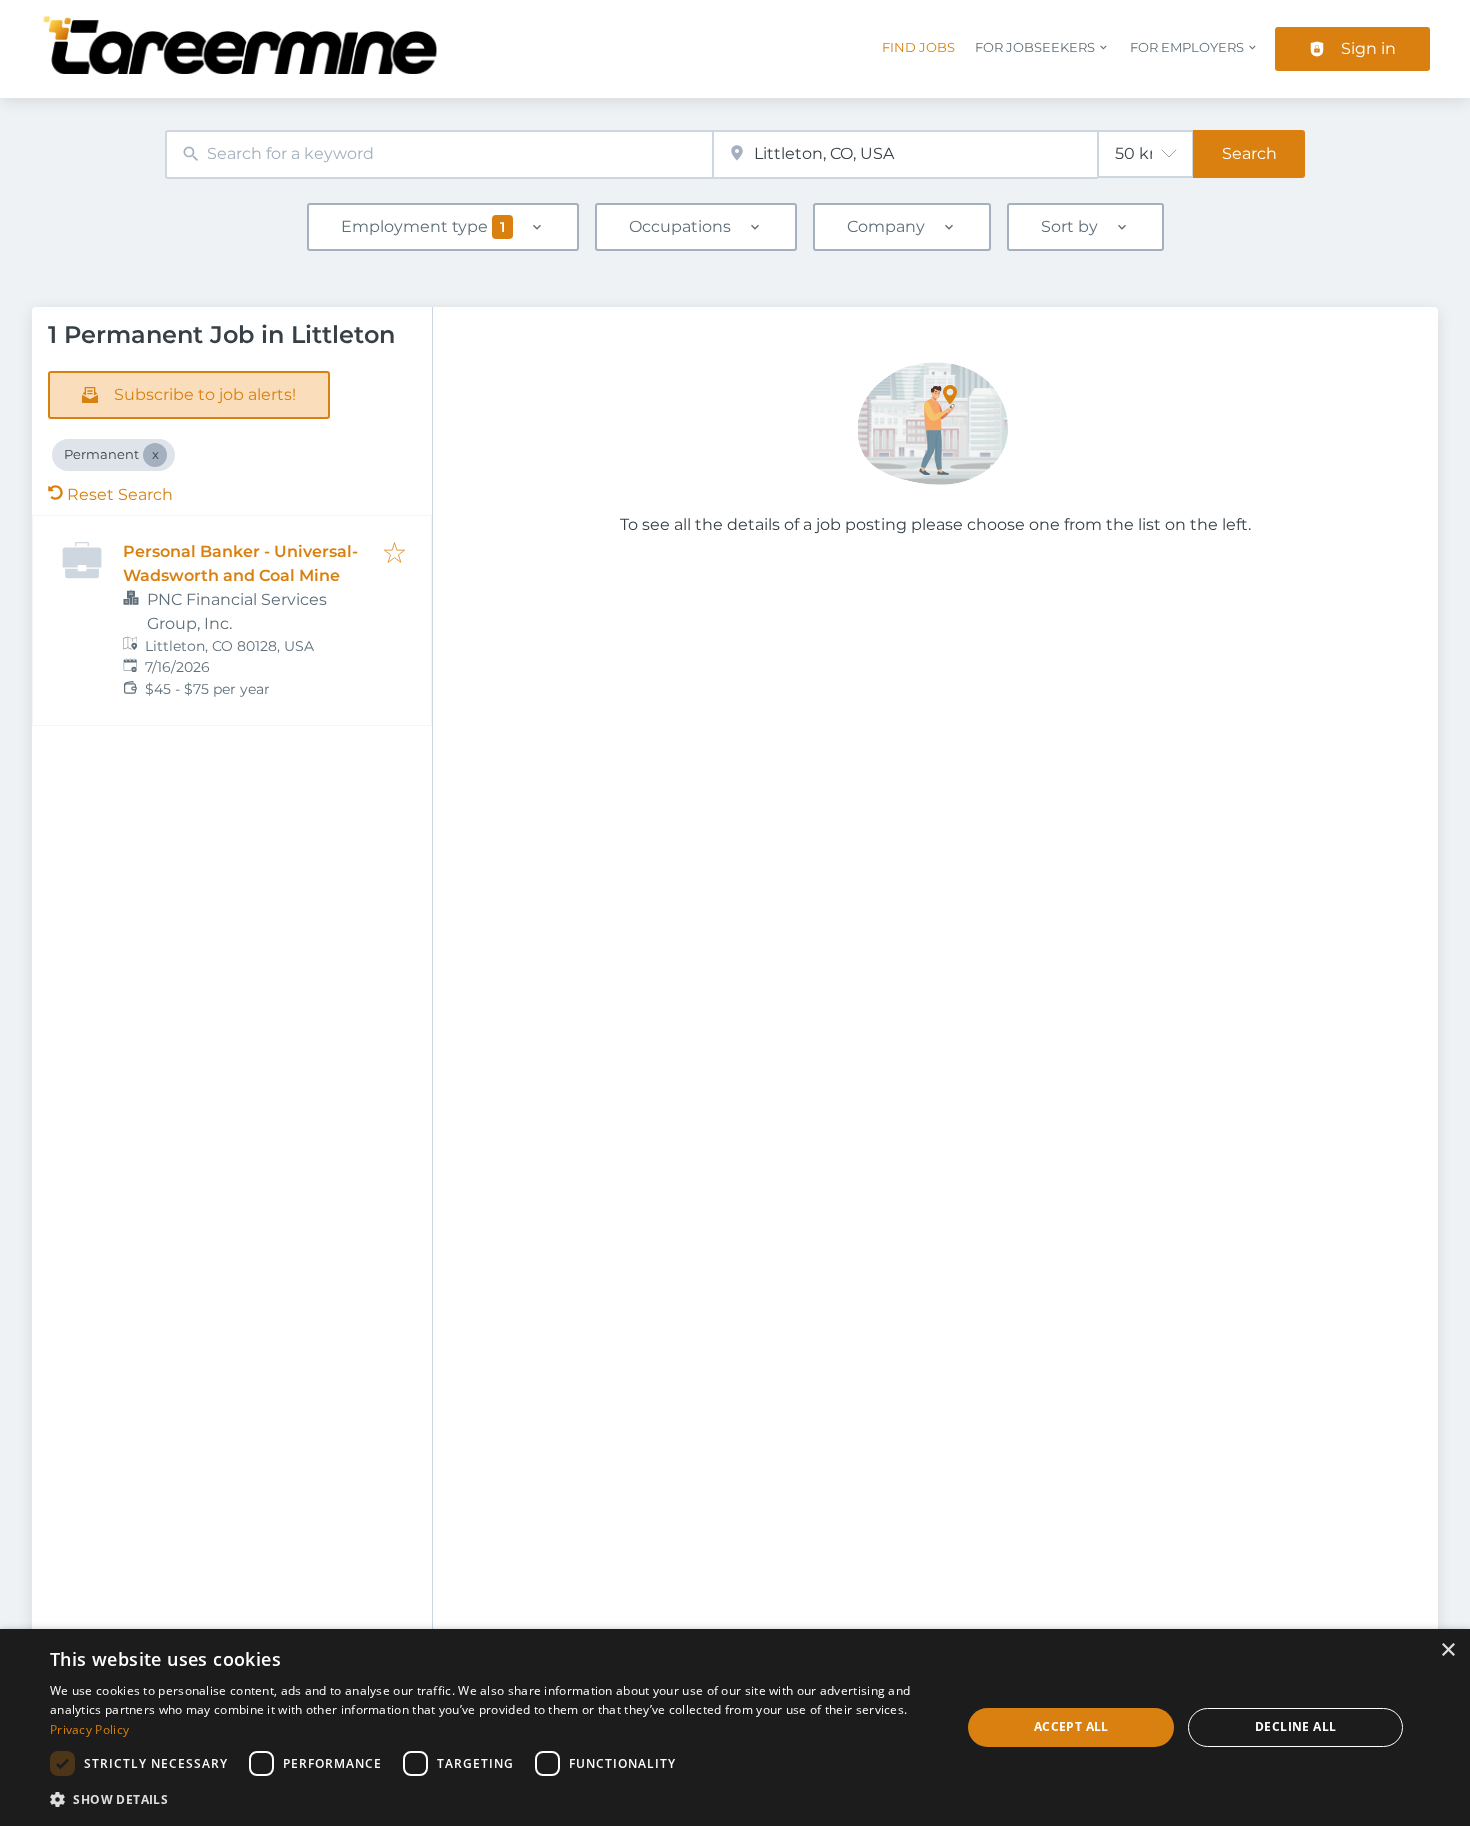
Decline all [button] (1295, 1726)
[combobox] (439, 154)
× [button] (1447, 1650)
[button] (492, 1799)
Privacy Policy (89, 1729)
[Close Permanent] (155, 455)
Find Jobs (918, 47)
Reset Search (120, 494)
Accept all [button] (1071, 1726)
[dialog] (735, 1727)
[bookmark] (394, 554)
